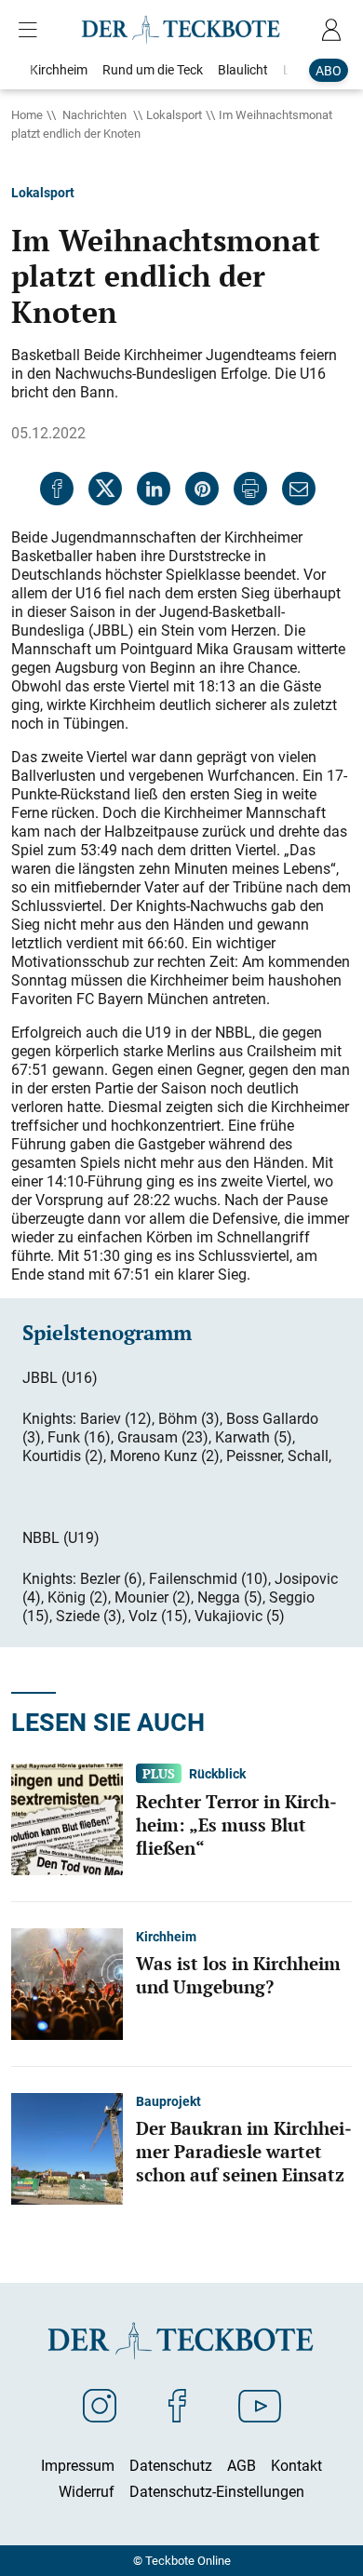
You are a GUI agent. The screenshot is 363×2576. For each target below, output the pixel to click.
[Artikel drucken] (250, 489)
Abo (329, 70)
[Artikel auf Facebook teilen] (57, 489)
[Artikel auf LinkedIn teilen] (154, 489)
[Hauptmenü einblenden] (32, 30)
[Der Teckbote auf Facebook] (177, 2405)
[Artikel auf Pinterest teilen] (202, 489)
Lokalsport (174, 114)
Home (27, 114)
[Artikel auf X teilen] (105, 489)
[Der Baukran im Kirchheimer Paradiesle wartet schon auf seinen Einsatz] (67, 2148)
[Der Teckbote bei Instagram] (100, 2405)
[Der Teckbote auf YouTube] (260, 2405)
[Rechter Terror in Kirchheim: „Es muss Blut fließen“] (67, 1818)
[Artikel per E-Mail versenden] (299, 489)
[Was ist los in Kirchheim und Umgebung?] (67, 1983)
